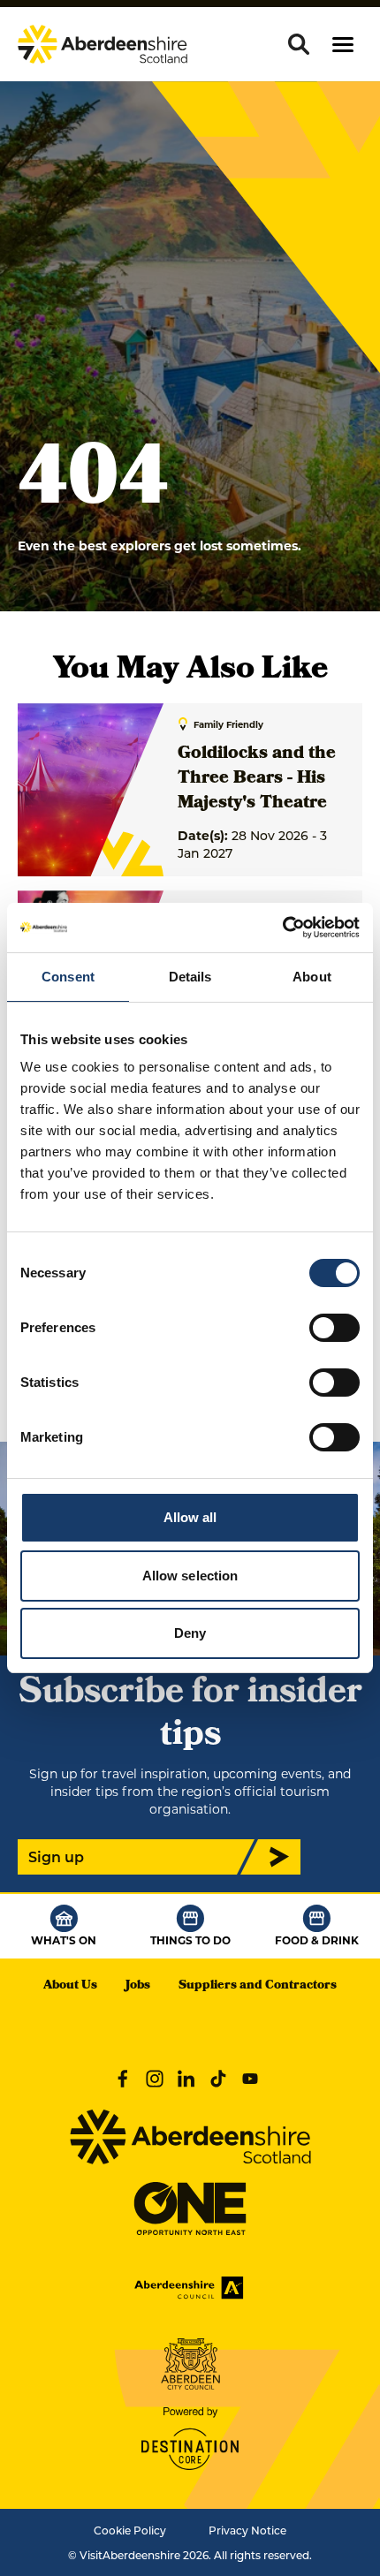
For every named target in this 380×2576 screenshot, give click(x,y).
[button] (343, 45)
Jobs (138, 1986)
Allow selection (190, 1576)
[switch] (334, 1328)
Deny (190, 1633)
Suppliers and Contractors (258, 1986)
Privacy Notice (247, 2530)
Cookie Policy (130, 2530)
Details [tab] (190, 977)
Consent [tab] (68, 977)
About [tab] (312, 977)
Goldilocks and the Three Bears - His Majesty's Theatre (257, 779)
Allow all (190, 1517)
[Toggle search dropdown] (299, 44)
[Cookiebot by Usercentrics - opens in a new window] (282, 928)
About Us (70, 1986)
